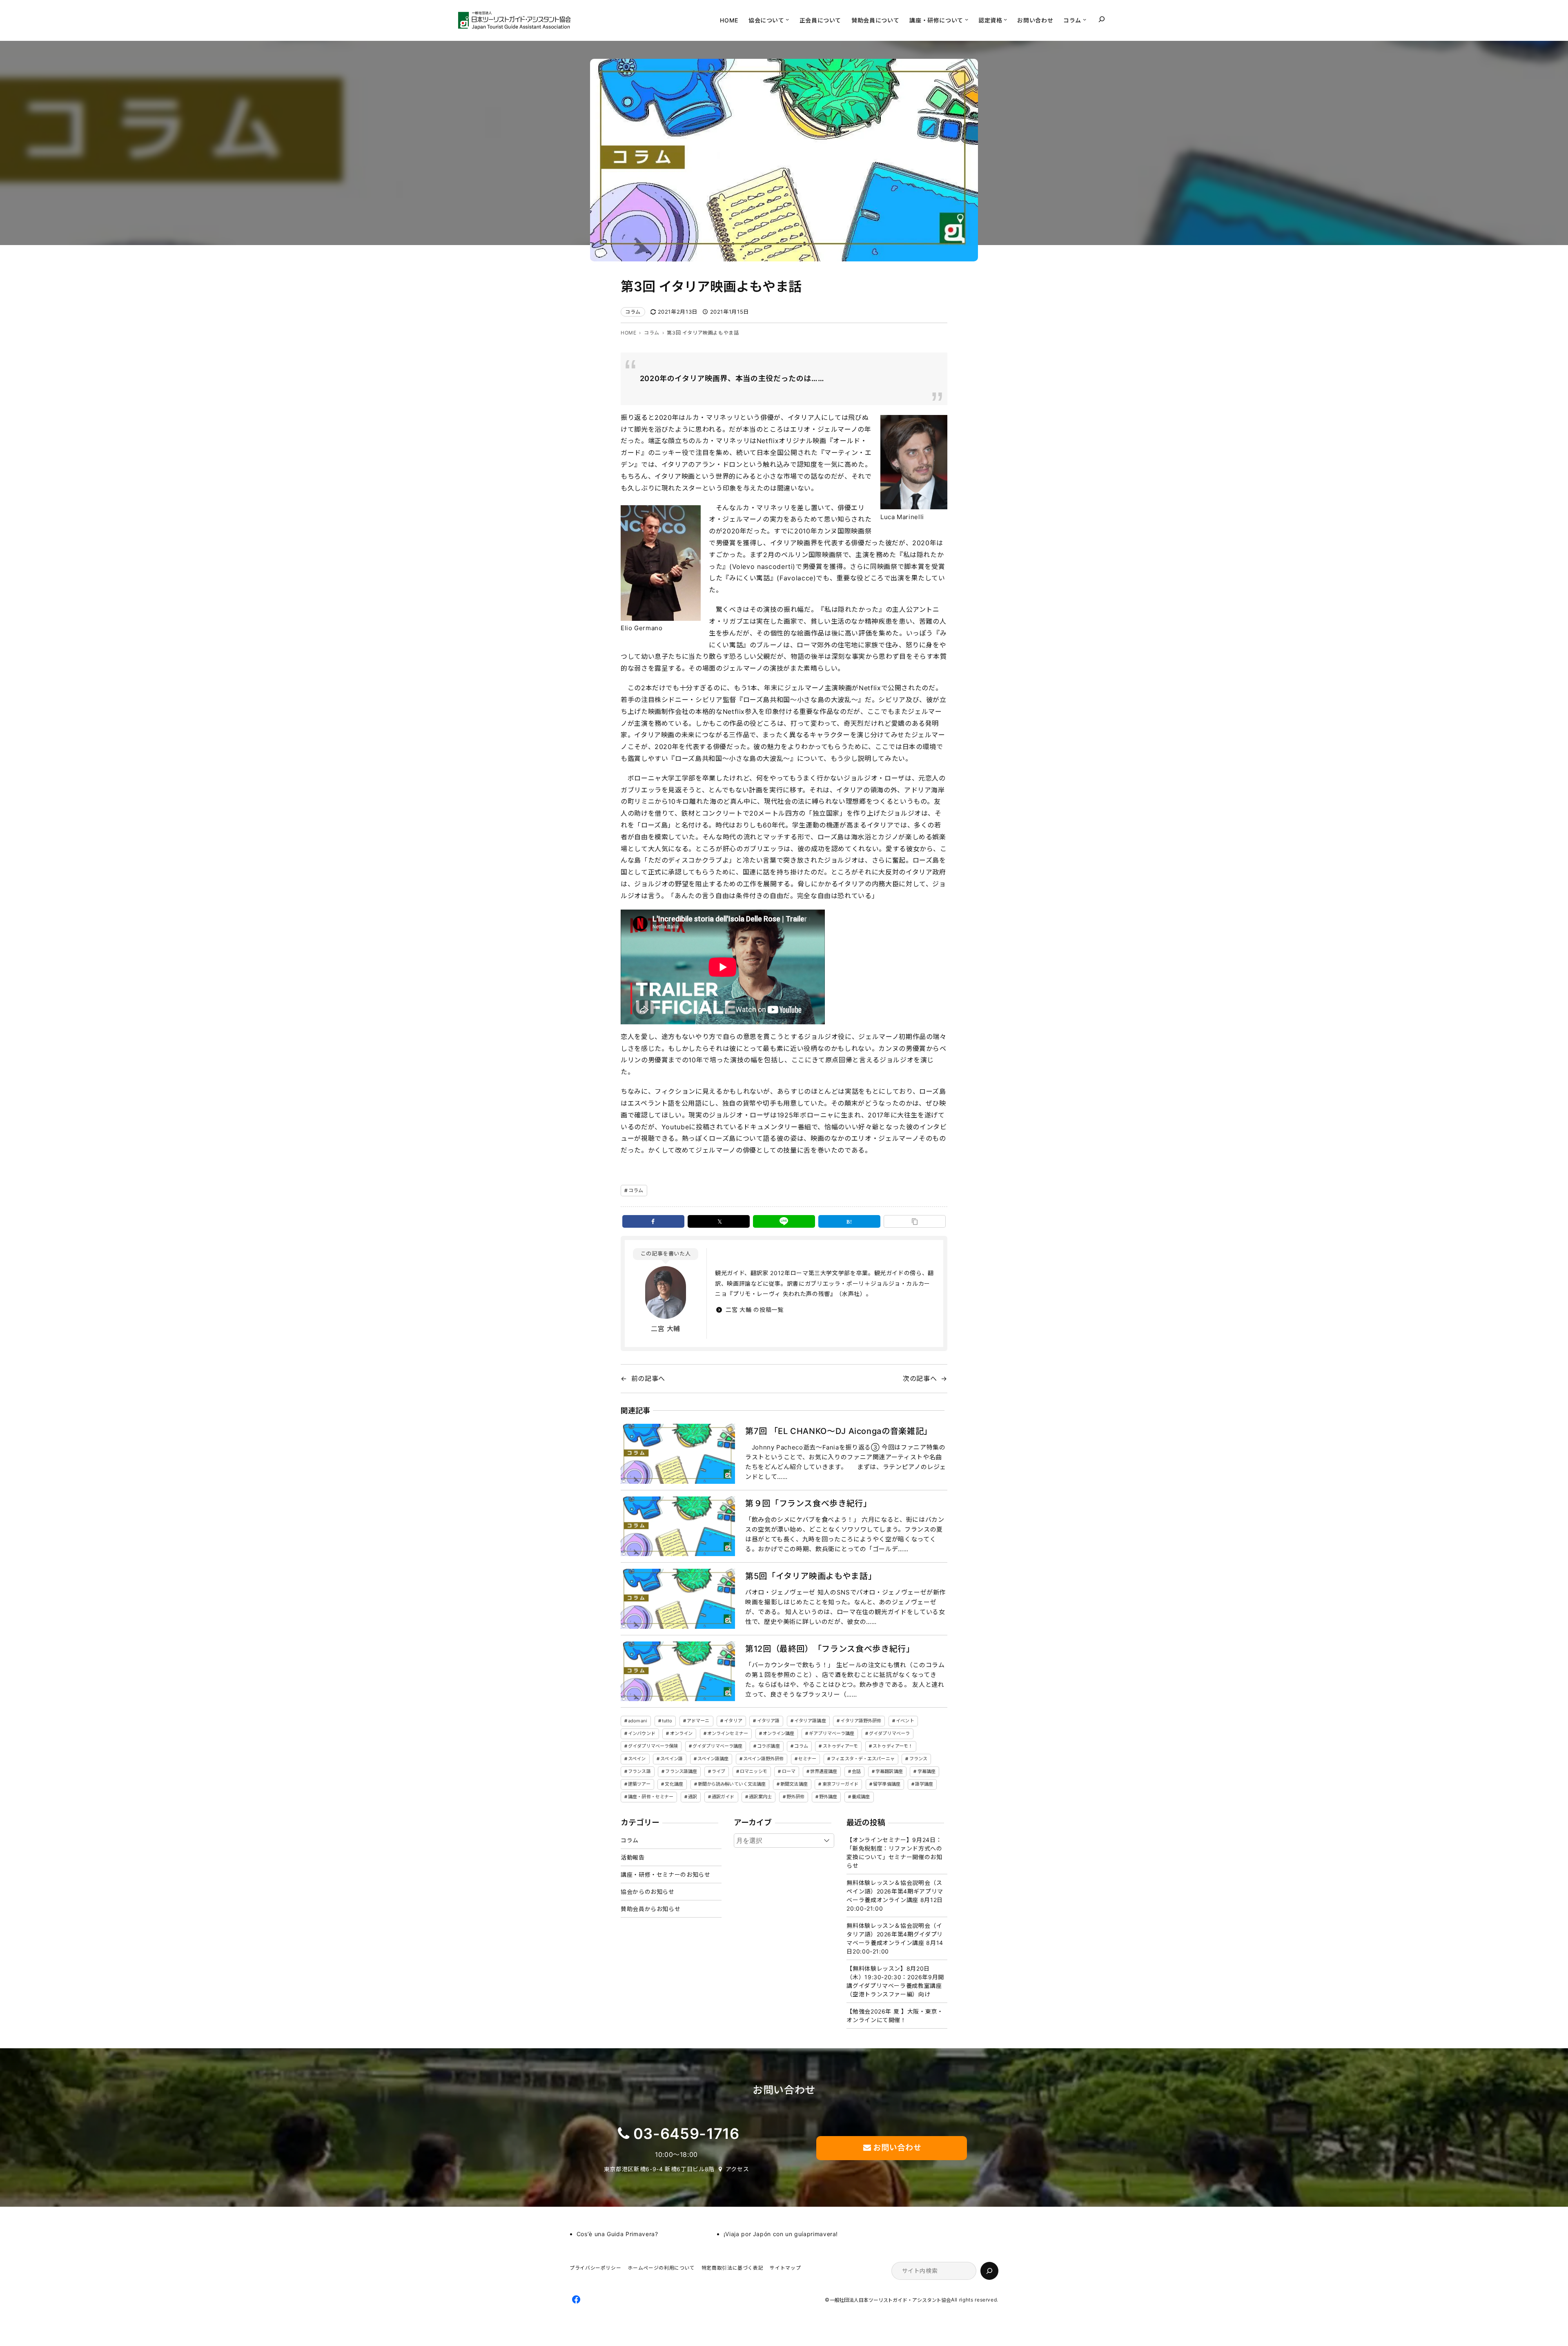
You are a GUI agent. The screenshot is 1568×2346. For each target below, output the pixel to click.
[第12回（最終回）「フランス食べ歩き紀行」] (678, 1671)
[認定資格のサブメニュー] (1005, 19)
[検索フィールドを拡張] (1102, 19)
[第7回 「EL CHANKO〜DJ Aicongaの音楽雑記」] (678, 1454)
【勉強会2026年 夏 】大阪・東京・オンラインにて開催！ (895, 2016)
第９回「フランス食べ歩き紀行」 (808, 1503)
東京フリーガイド (841, 1784)
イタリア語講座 (810, 1721)
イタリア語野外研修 (861, 1721)
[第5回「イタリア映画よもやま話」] (678, 1599)
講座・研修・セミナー (651, 1797)
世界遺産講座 (824, 1771)
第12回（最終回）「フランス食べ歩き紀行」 (830, 1649)
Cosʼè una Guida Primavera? (617, 2234)
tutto (667, 1721)
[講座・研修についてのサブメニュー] (967, 19)
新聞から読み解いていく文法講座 (732, 1784)
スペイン (637, 1759)
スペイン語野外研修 (763, 1759)
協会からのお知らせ (648, 1892)
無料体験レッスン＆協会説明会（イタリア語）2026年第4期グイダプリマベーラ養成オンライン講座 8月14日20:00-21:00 (895, 1938)
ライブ (718, 1771)
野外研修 (795, 1797)
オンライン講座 (779, 1733)
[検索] (989, 2271)
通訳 (693, 1797)
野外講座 (828, 1797)
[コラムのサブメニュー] (1085, 19)
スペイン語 (672, 1759)
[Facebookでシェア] (653, 1221)
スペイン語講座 (713, 1759)
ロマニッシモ (754, 1771)
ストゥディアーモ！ (893, 1746)
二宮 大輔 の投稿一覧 (754, 1310)
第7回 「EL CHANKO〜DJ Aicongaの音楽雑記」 (839, 1431)
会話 (856, 1771)
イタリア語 (768, 1721)
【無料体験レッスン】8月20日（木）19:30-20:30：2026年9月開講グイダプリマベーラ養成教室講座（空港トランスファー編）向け (895, 1981)
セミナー (807, 1759)
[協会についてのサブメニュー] (787, 19)
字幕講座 (927, 1771)
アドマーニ (698, 1721)
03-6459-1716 (686, 2134)
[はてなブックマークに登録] (849, 1221)
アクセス (737, 2169)
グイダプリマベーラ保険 (653, 1746)
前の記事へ (648, 1378)
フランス (918, 1759)
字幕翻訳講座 (889, 1771)
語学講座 (924, 1784)
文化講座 (674, 1784)
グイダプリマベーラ (889, 1733)
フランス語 (639, 1771)
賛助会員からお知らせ (650, 1909)
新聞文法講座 (794, 1784)
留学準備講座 (887, 1784)
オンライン (682, 1733)
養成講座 (861, 1797)
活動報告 (633, 1857)
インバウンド (642, 1733)
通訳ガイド (723, 1797)
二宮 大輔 (666, 1329)
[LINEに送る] (784, 1221)
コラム (633, 312)
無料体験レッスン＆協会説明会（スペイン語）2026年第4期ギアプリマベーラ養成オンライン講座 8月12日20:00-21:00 (895, 1896)
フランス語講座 (681, 1771)
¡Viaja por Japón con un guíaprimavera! (781, 2234)
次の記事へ (920, 1378)
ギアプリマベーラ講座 (832, 1733)
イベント (905, 1721)
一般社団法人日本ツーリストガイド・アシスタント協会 (891, 2300)
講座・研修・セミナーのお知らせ (666, 1874)
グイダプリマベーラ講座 (717, 1746)
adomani (638, 1721)
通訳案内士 (760, 1797)
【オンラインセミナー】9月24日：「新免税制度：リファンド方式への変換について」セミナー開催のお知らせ (894, 1853)
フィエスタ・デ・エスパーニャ (863, 1759)
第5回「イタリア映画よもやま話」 (811, 1576)
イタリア (733, 1721)
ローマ (789, 1771)
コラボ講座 (768, 1746)
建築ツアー (639, 1784)
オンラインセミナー (728, 1733)
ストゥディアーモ (841, 1746)
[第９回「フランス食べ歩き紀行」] (678, 1526)
